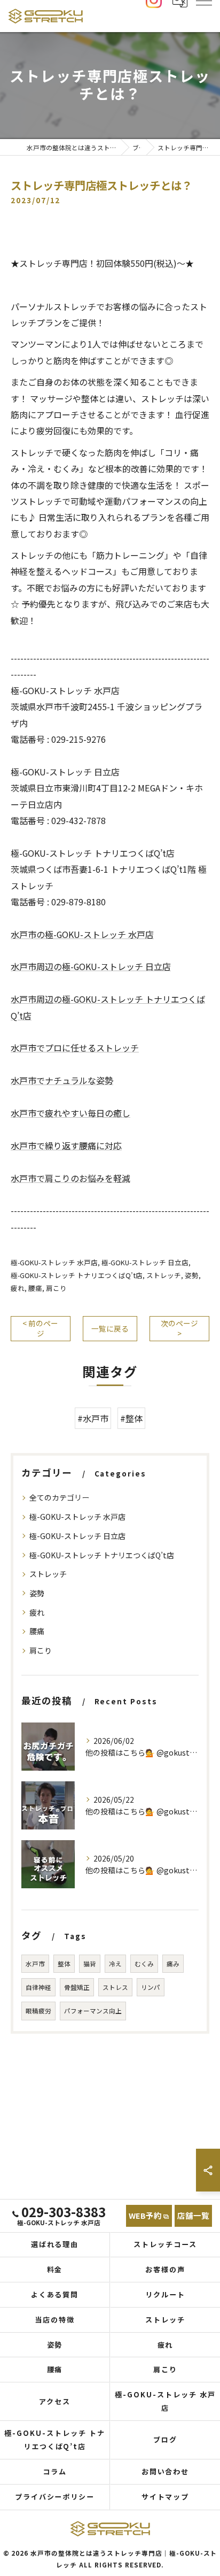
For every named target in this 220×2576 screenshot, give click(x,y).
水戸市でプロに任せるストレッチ (75, 1048)
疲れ (18, 1288)
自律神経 (38, 1987)
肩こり (56, 1288)
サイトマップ (166, 2497)
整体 (64, 1964)
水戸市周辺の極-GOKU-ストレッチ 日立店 (91, 966)
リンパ (151, 1987)
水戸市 (35, 1964)
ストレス (115, 1987)
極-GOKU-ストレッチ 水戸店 (54, 1262)
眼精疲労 (38, 2011)
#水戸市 (93, 1418)
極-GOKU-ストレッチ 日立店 (145, 1262)
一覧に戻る (110, 1328)
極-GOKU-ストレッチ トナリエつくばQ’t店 (77, 1275)
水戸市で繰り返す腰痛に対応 (66, 1145)
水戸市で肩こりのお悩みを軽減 (70, 1178)
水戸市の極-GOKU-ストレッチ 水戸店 (82, 934)
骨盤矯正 (77, 1987)
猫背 (90, 1964)
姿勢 (192, 1275)
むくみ (144, 1964)
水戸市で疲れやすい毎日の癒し (70, 1113)
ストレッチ (164, 1275)
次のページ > (179, 1328)
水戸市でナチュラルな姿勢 (62, 1080)
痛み (173, 1964)
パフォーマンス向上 (93, 2011)
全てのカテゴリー (59, 1497)
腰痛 (35, 1288)
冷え (115, 1964)
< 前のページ (40, 1328)
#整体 (131, 1418)
